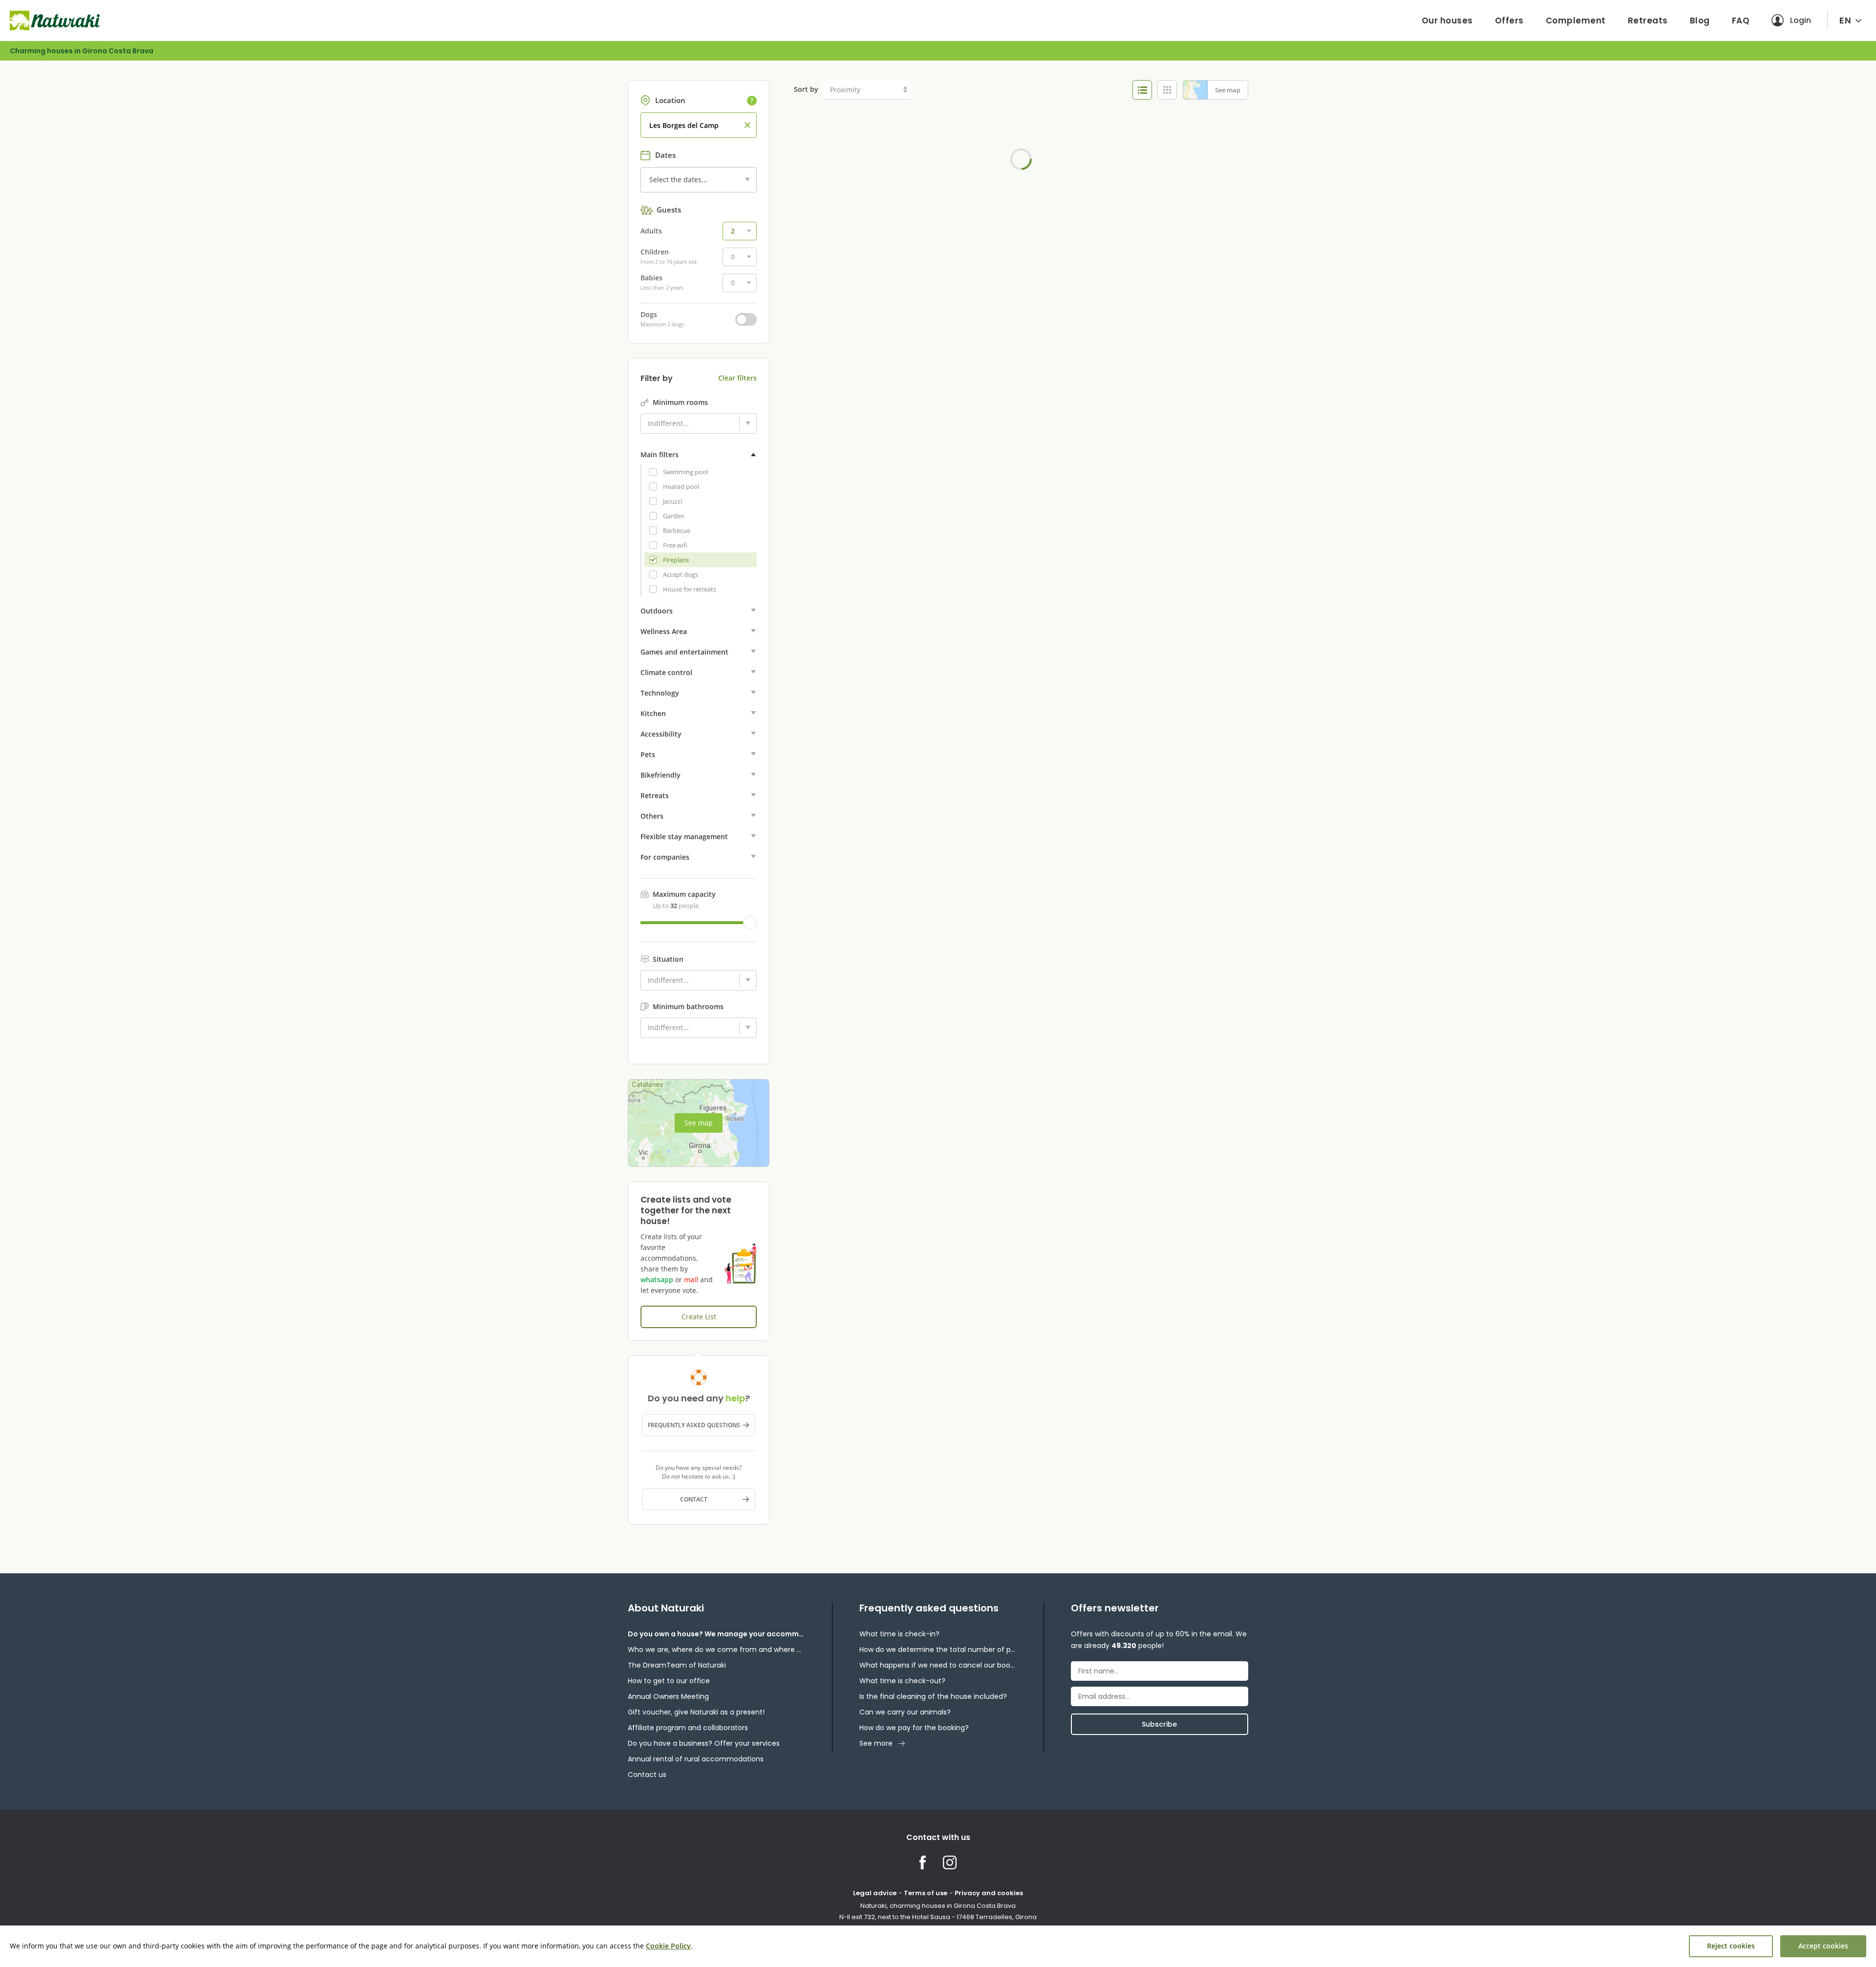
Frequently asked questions (694, 1425)
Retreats (1648, 21)
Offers (1509, 21)
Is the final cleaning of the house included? (933, 1696)
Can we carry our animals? (905, 1712)
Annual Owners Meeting (668, 1696)
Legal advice (875, 1893)
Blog (1700, 21)
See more (876, 1743)
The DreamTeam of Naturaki (677, 1665)
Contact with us (938, 1837)
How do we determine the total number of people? (938, 1650)
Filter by (657, 379)
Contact (694, 1499)
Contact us (647, 1775)
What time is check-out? (902, 1681)
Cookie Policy (668, 1946)
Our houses (1447, 21)
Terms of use (926, 1893)
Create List (699, 1317)
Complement (1576, 21)
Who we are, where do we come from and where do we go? (716, 1650)
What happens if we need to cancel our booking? (938, 1665)
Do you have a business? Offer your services (704, 1743)
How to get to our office (669, 1681)
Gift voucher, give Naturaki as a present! (696, 1712)
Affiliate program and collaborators (688, 1728)
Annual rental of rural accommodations (696, 1759)
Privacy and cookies (989, 1893)
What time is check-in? (899, 1634)
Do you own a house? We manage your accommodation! (716, 1634)
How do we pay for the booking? (914, 1728)
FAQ (1741, 21)
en (1845, 20)
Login (1801, 20)
